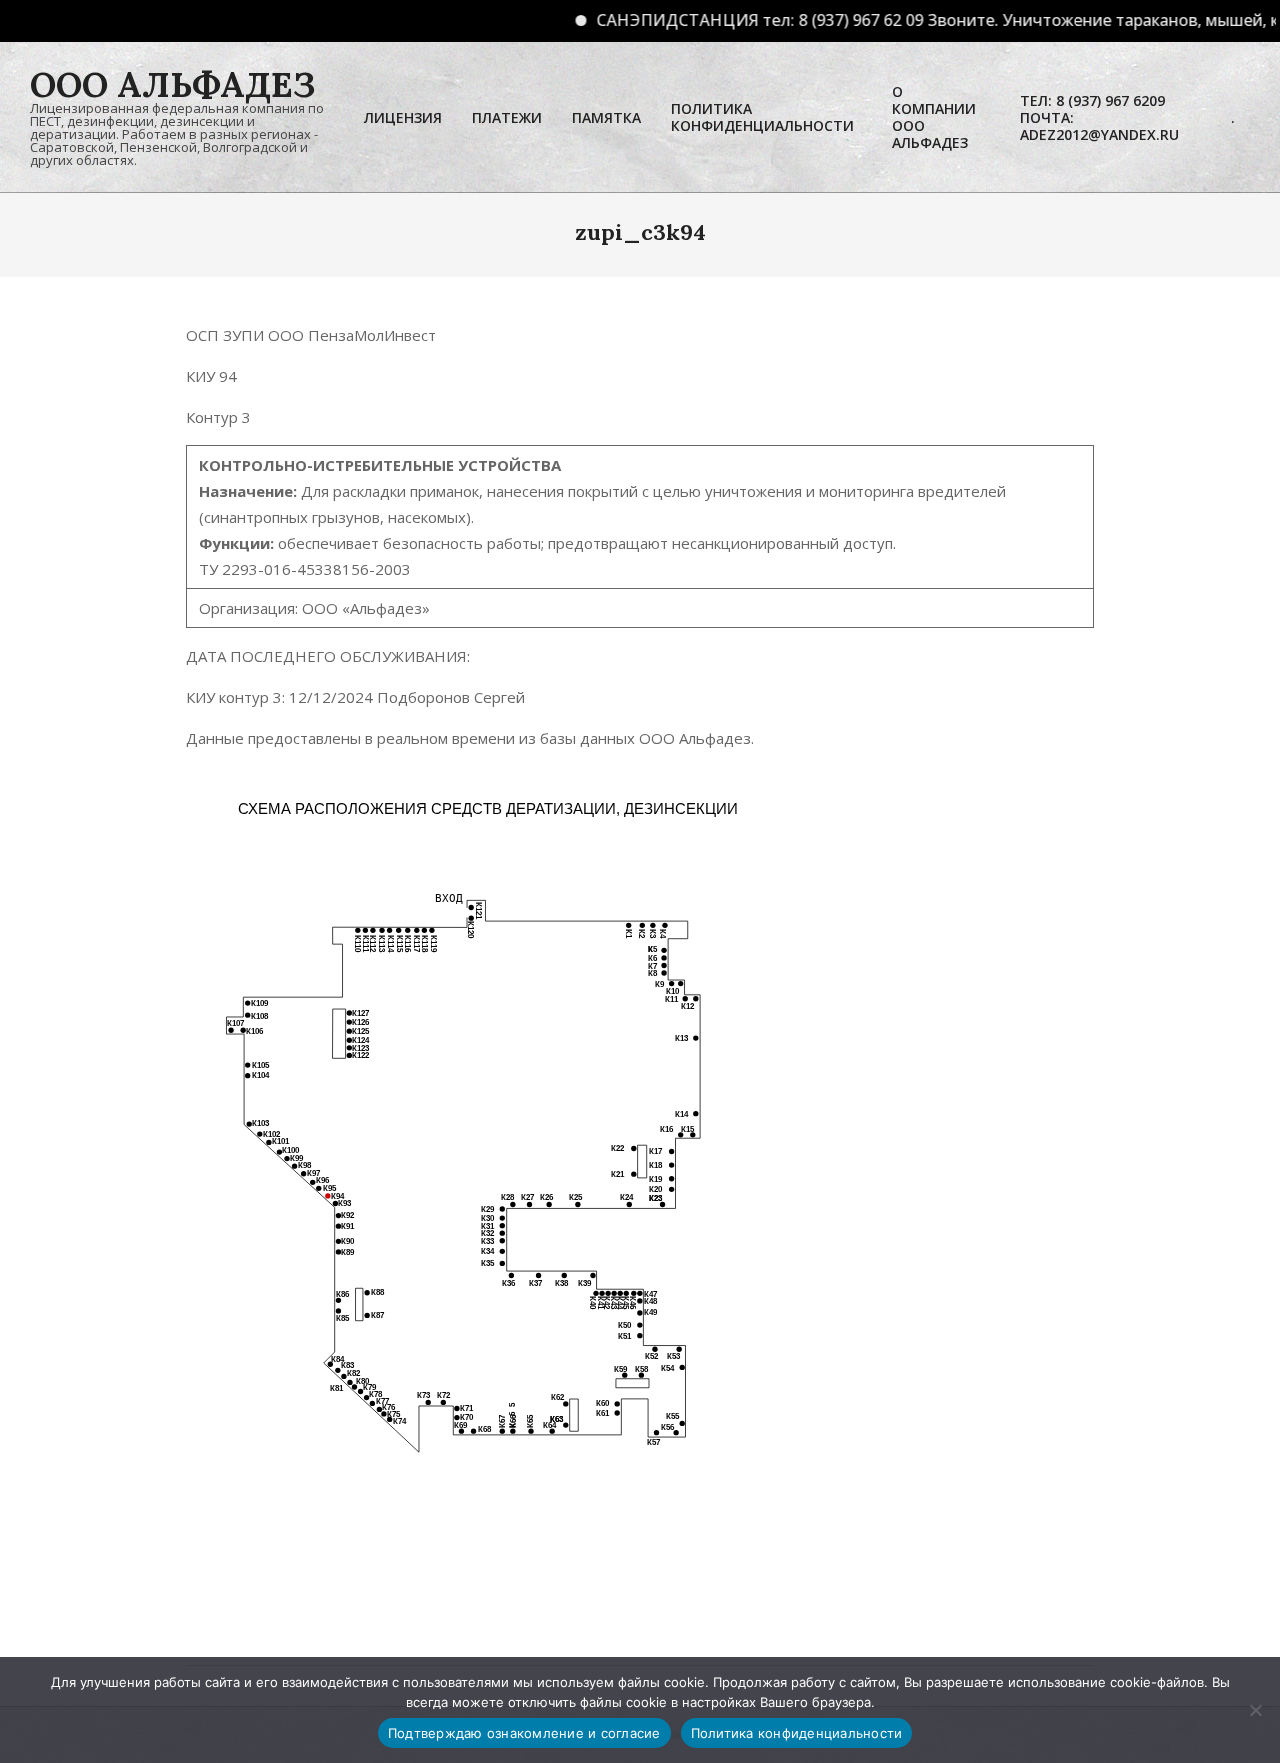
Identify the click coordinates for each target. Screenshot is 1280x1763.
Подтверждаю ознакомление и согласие (524, 1733)
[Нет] (1255, 1710)
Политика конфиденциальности (797, 1733)
